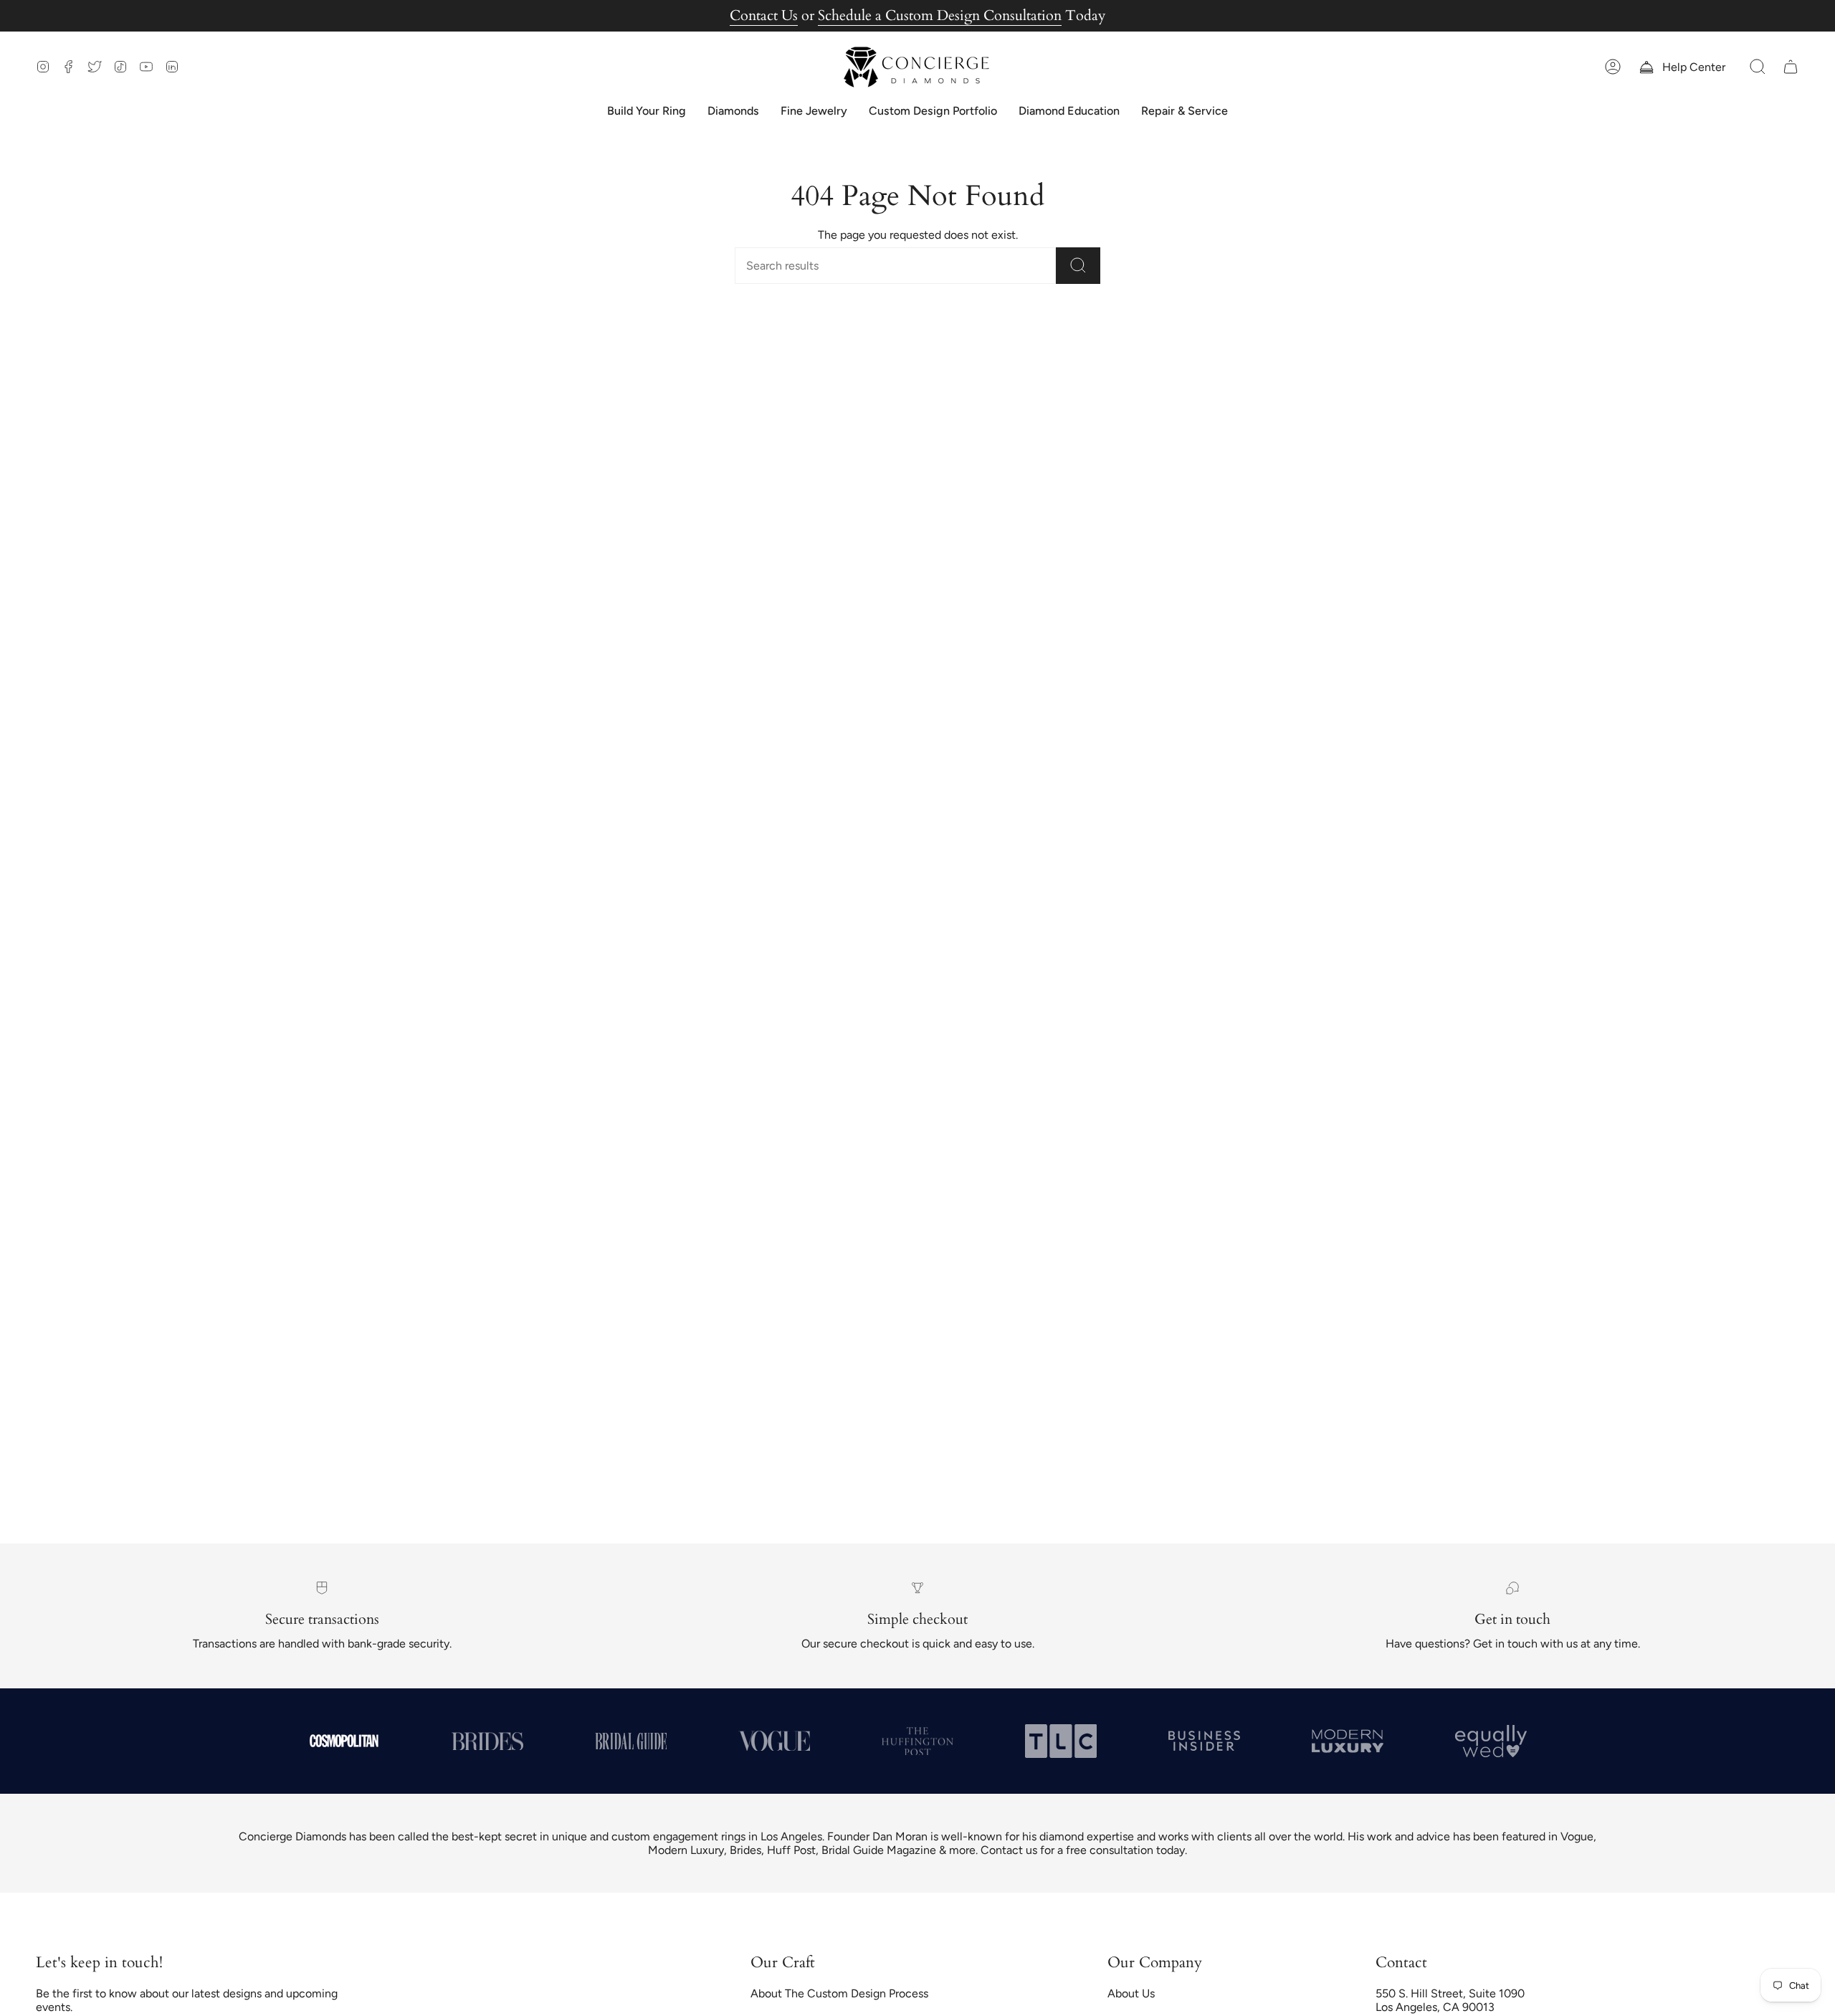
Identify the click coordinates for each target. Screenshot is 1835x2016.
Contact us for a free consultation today (1083, 1850)
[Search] (1078, 266)
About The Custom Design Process (839, 1993)
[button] (1758, 67)
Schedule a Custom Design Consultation (940, 15)
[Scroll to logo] (344, 1741)
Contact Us (764, 15)
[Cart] (1791, 67)
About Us (1131, 1993)
